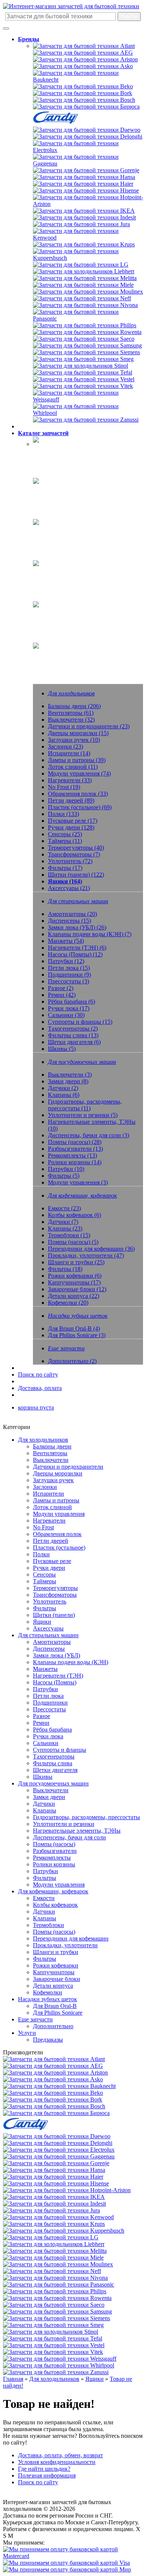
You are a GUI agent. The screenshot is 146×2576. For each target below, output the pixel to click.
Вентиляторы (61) (71, 713)
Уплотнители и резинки (64, 1824)
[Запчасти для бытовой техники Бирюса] (86, 107)
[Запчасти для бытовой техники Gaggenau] (88, 163)
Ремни (41, 1723)
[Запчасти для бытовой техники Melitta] (85, 278)
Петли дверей (51, 1541)
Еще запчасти (50, 655)
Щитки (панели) (54, 1615)
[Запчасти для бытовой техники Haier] (83, 184)
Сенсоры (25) (65, 834)
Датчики (44, 1804)
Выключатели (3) (70, 1075)
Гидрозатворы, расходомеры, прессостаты (86, 1817)
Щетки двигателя (55, 1770)
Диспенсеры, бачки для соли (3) (89, 1135)
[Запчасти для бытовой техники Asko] (83, 66)
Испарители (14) (69, 753)
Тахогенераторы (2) (73, 1028)
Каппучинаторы (54, 1972)
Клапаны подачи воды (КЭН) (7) (90, 934)
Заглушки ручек (53, 1480)
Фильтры (45, 1608)
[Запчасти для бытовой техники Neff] (82, 298)
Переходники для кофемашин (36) (91, 1249)
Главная (13, 2379)
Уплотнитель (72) (70, 861)
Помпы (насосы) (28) (75, 1142)
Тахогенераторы (54, 1756)
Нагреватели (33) (70, 780)
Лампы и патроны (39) (77, 760)
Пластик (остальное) (59, 1548)
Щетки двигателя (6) (74, 1042)
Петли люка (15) (69, 968)
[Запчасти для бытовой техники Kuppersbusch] (88, 258)
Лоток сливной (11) (73, 767)
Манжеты (45, 1669)
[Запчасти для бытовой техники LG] (81, 265)
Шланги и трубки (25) (76, 1262)
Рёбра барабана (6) (72, 1002)
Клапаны (45, 1810)
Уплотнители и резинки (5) (83, 1115)
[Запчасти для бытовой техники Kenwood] (88, 238)
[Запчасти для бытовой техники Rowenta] (87, 332)
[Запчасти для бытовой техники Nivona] (85, 305)
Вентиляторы (50, 1453)
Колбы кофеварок (55, 1905)
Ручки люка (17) (69, 1008)
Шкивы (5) (62, 1049)
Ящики (42, 1622)
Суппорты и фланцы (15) (80, 1022)
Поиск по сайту (38, 1375)
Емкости (44, 1898)
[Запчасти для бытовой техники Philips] (85, 325)
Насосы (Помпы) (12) (75, 954)
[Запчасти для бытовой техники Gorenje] (86, 170)
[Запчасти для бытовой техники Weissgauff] (88, 399)
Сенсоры (44, 1574)
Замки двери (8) (68, 1081)
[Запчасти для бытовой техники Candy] (55, 123)
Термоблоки (48, 1925)
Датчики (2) (63, 1088)
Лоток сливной (52, 1507)
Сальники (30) (66, 1015)
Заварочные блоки (57, 1979)
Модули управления (59, 1514)
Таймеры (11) (65, 841)
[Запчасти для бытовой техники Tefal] (83, 372)
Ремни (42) (62, 995)
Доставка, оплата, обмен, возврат (60, 2455)
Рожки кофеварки (56, 1965)
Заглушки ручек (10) (74, 740)
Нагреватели (49, 1521)
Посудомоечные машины (65, 531)
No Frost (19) (64, 787)
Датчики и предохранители (68, 1467)
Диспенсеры (49, 1649)
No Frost (43, 1527)
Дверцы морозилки (58, 1473)
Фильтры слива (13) (73, 1035)
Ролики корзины (54, 1864)
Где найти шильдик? (44, 2469)
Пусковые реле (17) (73, 821)
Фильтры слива (53, 1763)
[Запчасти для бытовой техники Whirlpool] (88, 413)
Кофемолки (48, 1992)
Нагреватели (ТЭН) (58, 1676)
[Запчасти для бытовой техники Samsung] (87, 345)
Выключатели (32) (71, 720)
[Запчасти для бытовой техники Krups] (84, 244)
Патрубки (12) (66, 961)
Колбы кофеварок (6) (74, 1215)
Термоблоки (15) (69, 1235)
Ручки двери (49, 1568)
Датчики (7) (63, 1222)
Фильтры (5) (64, 1176)
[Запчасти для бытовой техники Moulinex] (88, 292)
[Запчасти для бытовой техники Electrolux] (88, 150)
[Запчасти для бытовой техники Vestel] (84, 379)
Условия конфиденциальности (57, 2462)
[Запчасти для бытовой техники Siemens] (86, 352)
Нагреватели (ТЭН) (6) (77, 948)
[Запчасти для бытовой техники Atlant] (84, 46)
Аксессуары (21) (69, 888)
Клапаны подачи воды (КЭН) (71, 1662)
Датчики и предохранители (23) (89, 726)
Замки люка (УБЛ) (57, 1655)
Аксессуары (48, 1628)
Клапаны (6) (64, 1095)
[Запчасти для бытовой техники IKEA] (84, 211)
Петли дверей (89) (71, 800)
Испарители (48, 1494)
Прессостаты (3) (69, 981)
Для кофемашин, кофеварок (53, 1891)
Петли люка (48, 1696)
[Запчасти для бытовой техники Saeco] (84, 339)
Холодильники (52, 449)
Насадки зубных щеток (63, 614)
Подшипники (50, 1703)
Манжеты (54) (66, 941)
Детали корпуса (53, 1986)
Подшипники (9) (69, 975)
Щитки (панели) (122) (76, 875)
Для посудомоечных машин (53, 1783)
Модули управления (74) (79, 773)
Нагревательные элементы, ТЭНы (77, 1831)
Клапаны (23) (65, 1228)
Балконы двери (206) (74, 706)
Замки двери (49, 1797)
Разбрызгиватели (55, 1851)
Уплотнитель (50, 1601)
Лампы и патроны (56, 1500)
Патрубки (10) (66, 1169)
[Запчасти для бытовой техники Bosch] (84, 100)
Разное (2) (61, 988)
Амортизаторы (52, 1642)
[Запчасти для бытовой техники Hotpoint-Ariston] (88, 204)
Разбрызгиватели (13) (75, 1149)
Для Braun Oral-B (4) (74, 1328)
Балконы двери (52, 1446)
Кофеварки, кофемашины (65, 572)
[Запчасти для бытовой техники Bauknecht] (88, 80)
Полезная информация (47, 2475)
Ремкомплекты (52, 1858)
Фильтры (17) (65, 868)
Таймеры (45, 1581)
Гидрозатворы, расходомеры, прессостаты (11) (85, 1105)
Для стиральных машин (48, 1635)
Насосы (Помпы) (55, 1682)
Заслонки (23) (66, 747)
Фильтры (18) (65, 1269)
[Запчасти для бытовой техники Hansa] (84, 177)
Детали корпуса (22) (74, 1296)
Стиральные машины (60, 490)
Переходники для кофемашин (71, 1938)
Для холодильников (43, 1440)
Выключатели (51, 1460)
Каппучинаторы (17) (74, 1282)
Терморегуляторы (55, 1588)
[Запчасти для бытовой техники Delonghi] (88, 136)
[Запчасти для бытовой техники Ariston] (85, 59)
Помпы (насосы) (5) (73, 1242)
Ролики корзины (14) (75, 1162)
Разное (42, 1716)
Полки (41, 1554)
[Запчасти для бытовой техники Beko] (83, 86)
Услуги (27, 2033)
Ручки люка (48, 1736)
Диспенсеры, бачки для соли (69, 1837)
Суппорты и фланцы (60, 1750)
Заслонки (45, 1487)
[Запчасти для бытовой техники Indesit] (84, 217)
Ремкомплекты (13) (72, 1155)
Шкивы (43, 1777)
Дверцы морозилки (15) (78, 733)
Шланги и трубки (56, 1952)
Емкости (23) (64, 1208)
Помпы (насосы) (54, 1844)
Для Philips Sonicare (58, 2013)
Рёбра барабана (52, 1730)
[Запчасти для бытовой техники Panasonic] (88, 318)
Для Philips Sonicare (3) (77, 1335)
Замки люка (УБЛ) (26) (77, 927)
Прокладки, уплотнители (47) (86, 1255)
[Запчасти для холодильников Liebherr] (84, 271)
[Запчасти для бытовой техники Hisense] (86, 190)
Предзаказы (48, 2040)
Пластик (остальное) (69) (80, 807)
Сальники (46, 1743)
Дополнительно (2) (72, 1361)
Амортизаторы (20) (72, 914)
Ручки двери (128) (71, 827)
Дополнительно (53, 2026)
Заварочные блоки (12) (77, 1289)
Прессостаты (49, 1709)
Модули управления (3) (78, 1182)
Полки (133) (63, 814)
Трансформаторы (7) (74, 854)
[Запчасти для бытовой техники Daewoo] (87, 130)
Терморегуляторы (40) (76, 848)
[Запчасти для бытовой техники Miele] (83, 285)
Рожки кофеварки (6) (75, 1276)
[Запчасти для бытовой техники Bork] (83, 93)
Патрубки (45, 1689)
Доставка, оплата (40, 1388)
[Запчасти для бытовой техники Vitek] (83, 386)
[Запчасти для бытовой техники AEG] (83, 53)
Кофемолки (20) (68, 1303)
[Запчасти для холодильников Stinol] (80, 366)
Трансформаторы (55, 1595)
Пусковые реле (52, 1561)
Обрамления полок (57, 1534)
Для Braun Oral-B (55, 2006)
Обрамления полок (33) (78, 794)
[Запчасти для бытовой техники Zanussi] (86, 420)
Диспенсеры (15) (69, 921)
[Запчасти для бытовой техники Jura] (81, 224)
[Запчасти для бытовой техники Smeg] (83, 359)
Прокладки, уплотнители (65, 1945)
